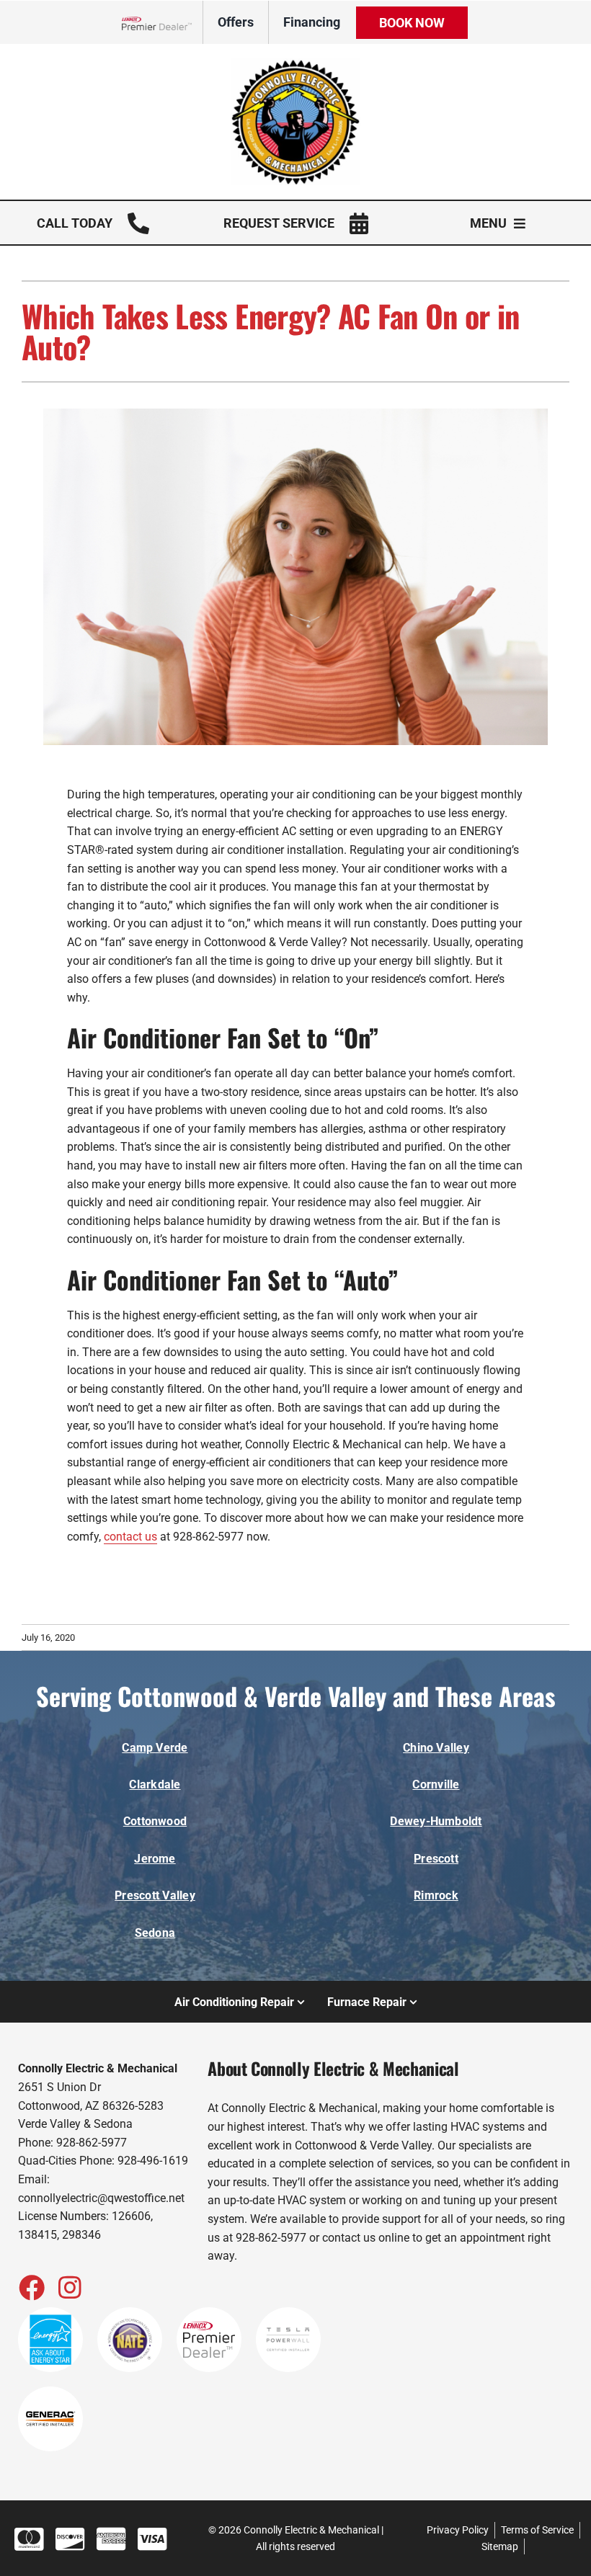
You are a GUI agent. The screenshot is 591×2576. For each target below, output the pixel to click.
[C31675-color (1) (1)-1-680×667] (295, 64)
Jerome (155, 1859)
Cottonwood (155, 1821)
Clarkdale (155, 1784)
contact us (130, 1537)
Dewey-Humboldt (436, 1821)
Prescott (436, 1859)
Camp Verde (155, 1748)
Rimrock (436, 1895)
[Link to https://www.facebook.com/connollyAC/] (31, 2287)
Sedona (155, 1933)
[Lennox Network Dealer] (163, 23)
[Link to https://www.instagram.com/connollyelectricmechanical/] (70, 2287)
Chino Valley (436, 1748)
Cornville (436, 1784)
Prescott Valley (155, 1895)
